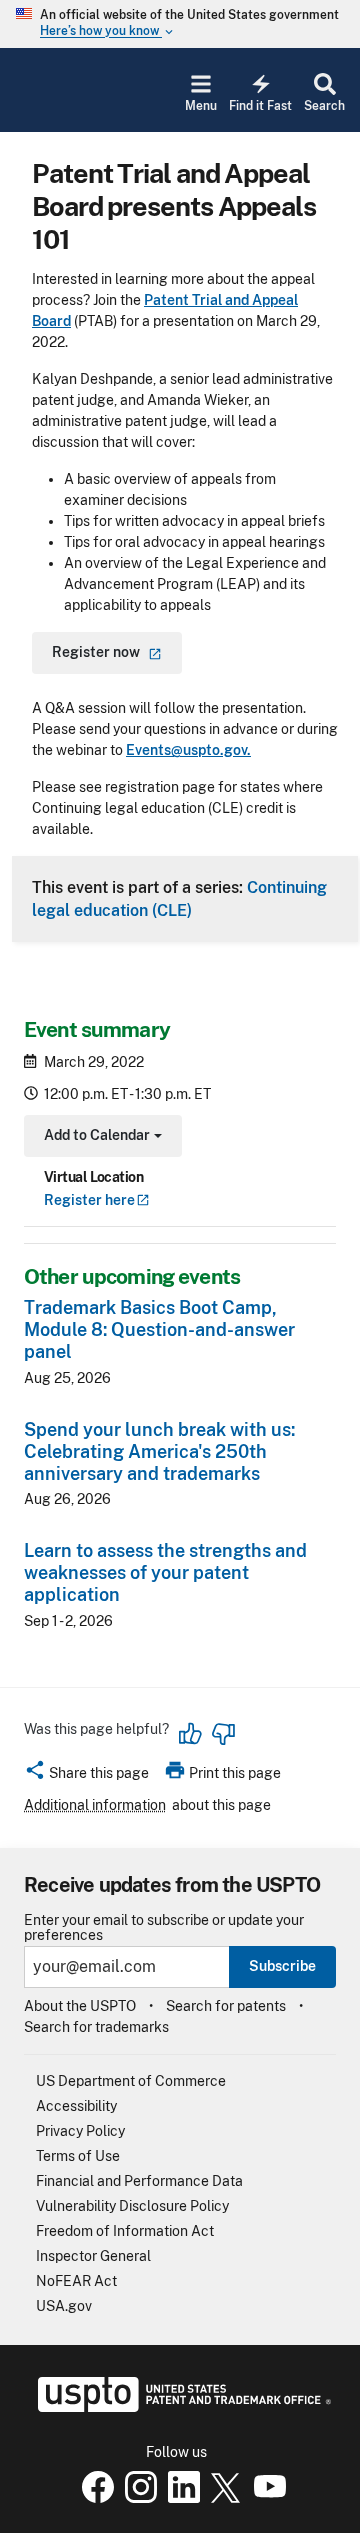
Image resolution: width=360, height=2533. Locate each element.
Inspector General (93, 2256)
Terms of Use (78, 2156)
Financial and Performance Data (139, 2181)
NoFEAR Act (76, 2281)
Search (324, 106)
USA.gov (64, 2306)
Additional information (95, 1805)
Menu (201, 106)
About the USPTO (80, 2006)
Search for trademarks (96, 2027)
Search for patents (226, 2006)
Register (89, 1200)
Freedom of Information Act (125, 2231)
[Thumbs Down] (223, 1734)
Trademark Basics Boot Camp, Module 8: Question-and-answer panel (159, 1329)
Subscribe (282, 1966)
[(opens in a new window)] (137, 2498)
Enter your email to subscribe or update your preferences (164, 1928)
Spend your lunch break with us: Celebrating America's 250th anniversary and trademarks (159, 1451)
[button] (86, 1776)
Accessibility (76, 2106)
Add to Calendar (100, 1137)
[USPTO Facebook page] (94, 2498)
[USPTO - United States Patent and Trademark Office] (180, 2407)
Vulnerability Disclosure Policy (132, 2206)
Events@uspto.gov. (188, 750)
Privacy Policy (80, 2131)
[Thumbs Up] (191, 1734)
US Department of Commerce (131, 2081)
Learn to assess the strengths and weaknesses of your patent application (165, 1572)
